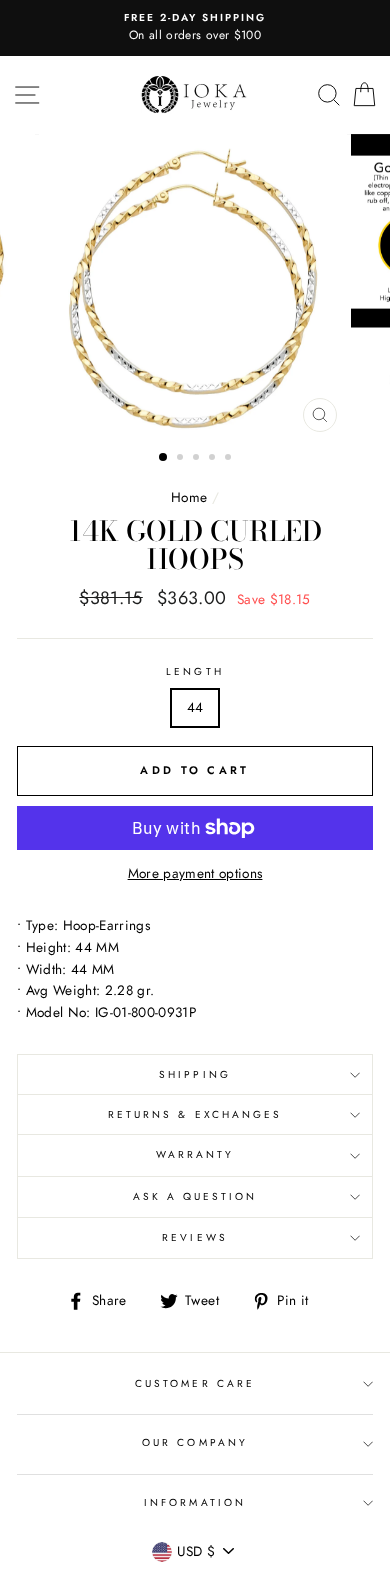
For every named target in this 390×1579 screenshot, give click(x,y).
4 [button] (214, 459)
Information (195, 1502)
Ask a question (195, 1196)
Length (194, 671)
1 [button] (164, 458)
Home (189, 497)
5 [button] (230, 459)
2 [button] (182, 459)
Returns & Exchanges (195, 1114)
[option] (195, 28)
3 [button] (198, 459)
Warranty (195, 1154)
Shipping (194, 1074)
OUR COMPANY (195, 1442)
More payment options (195, 873)
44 (195, 707)
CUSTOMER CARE (195, 1383)
